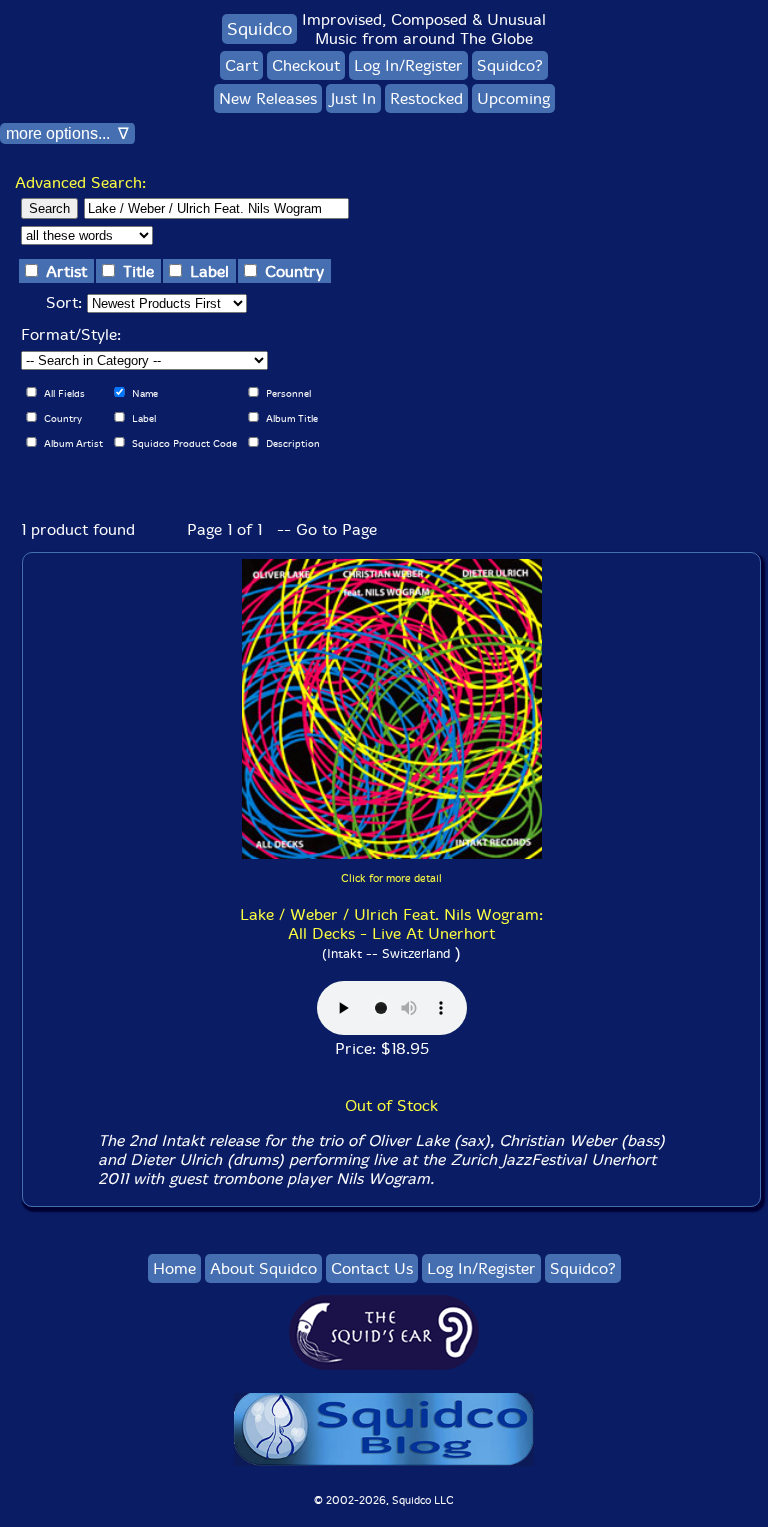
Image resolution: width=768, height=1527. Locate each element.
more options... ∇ (67, 133)
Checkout (306, 65)
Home (174, 1268)
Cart (241, 65)
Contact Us (372, 1268)
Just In (353, 98)
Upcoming (513, 98)
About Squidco (263, 1268)
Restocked (426, 98)
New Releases (268, 98)
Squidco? (510, 65)
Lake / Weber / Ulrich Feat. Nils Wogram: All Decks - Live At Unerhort (391, 924)
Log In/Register (408, 65)
